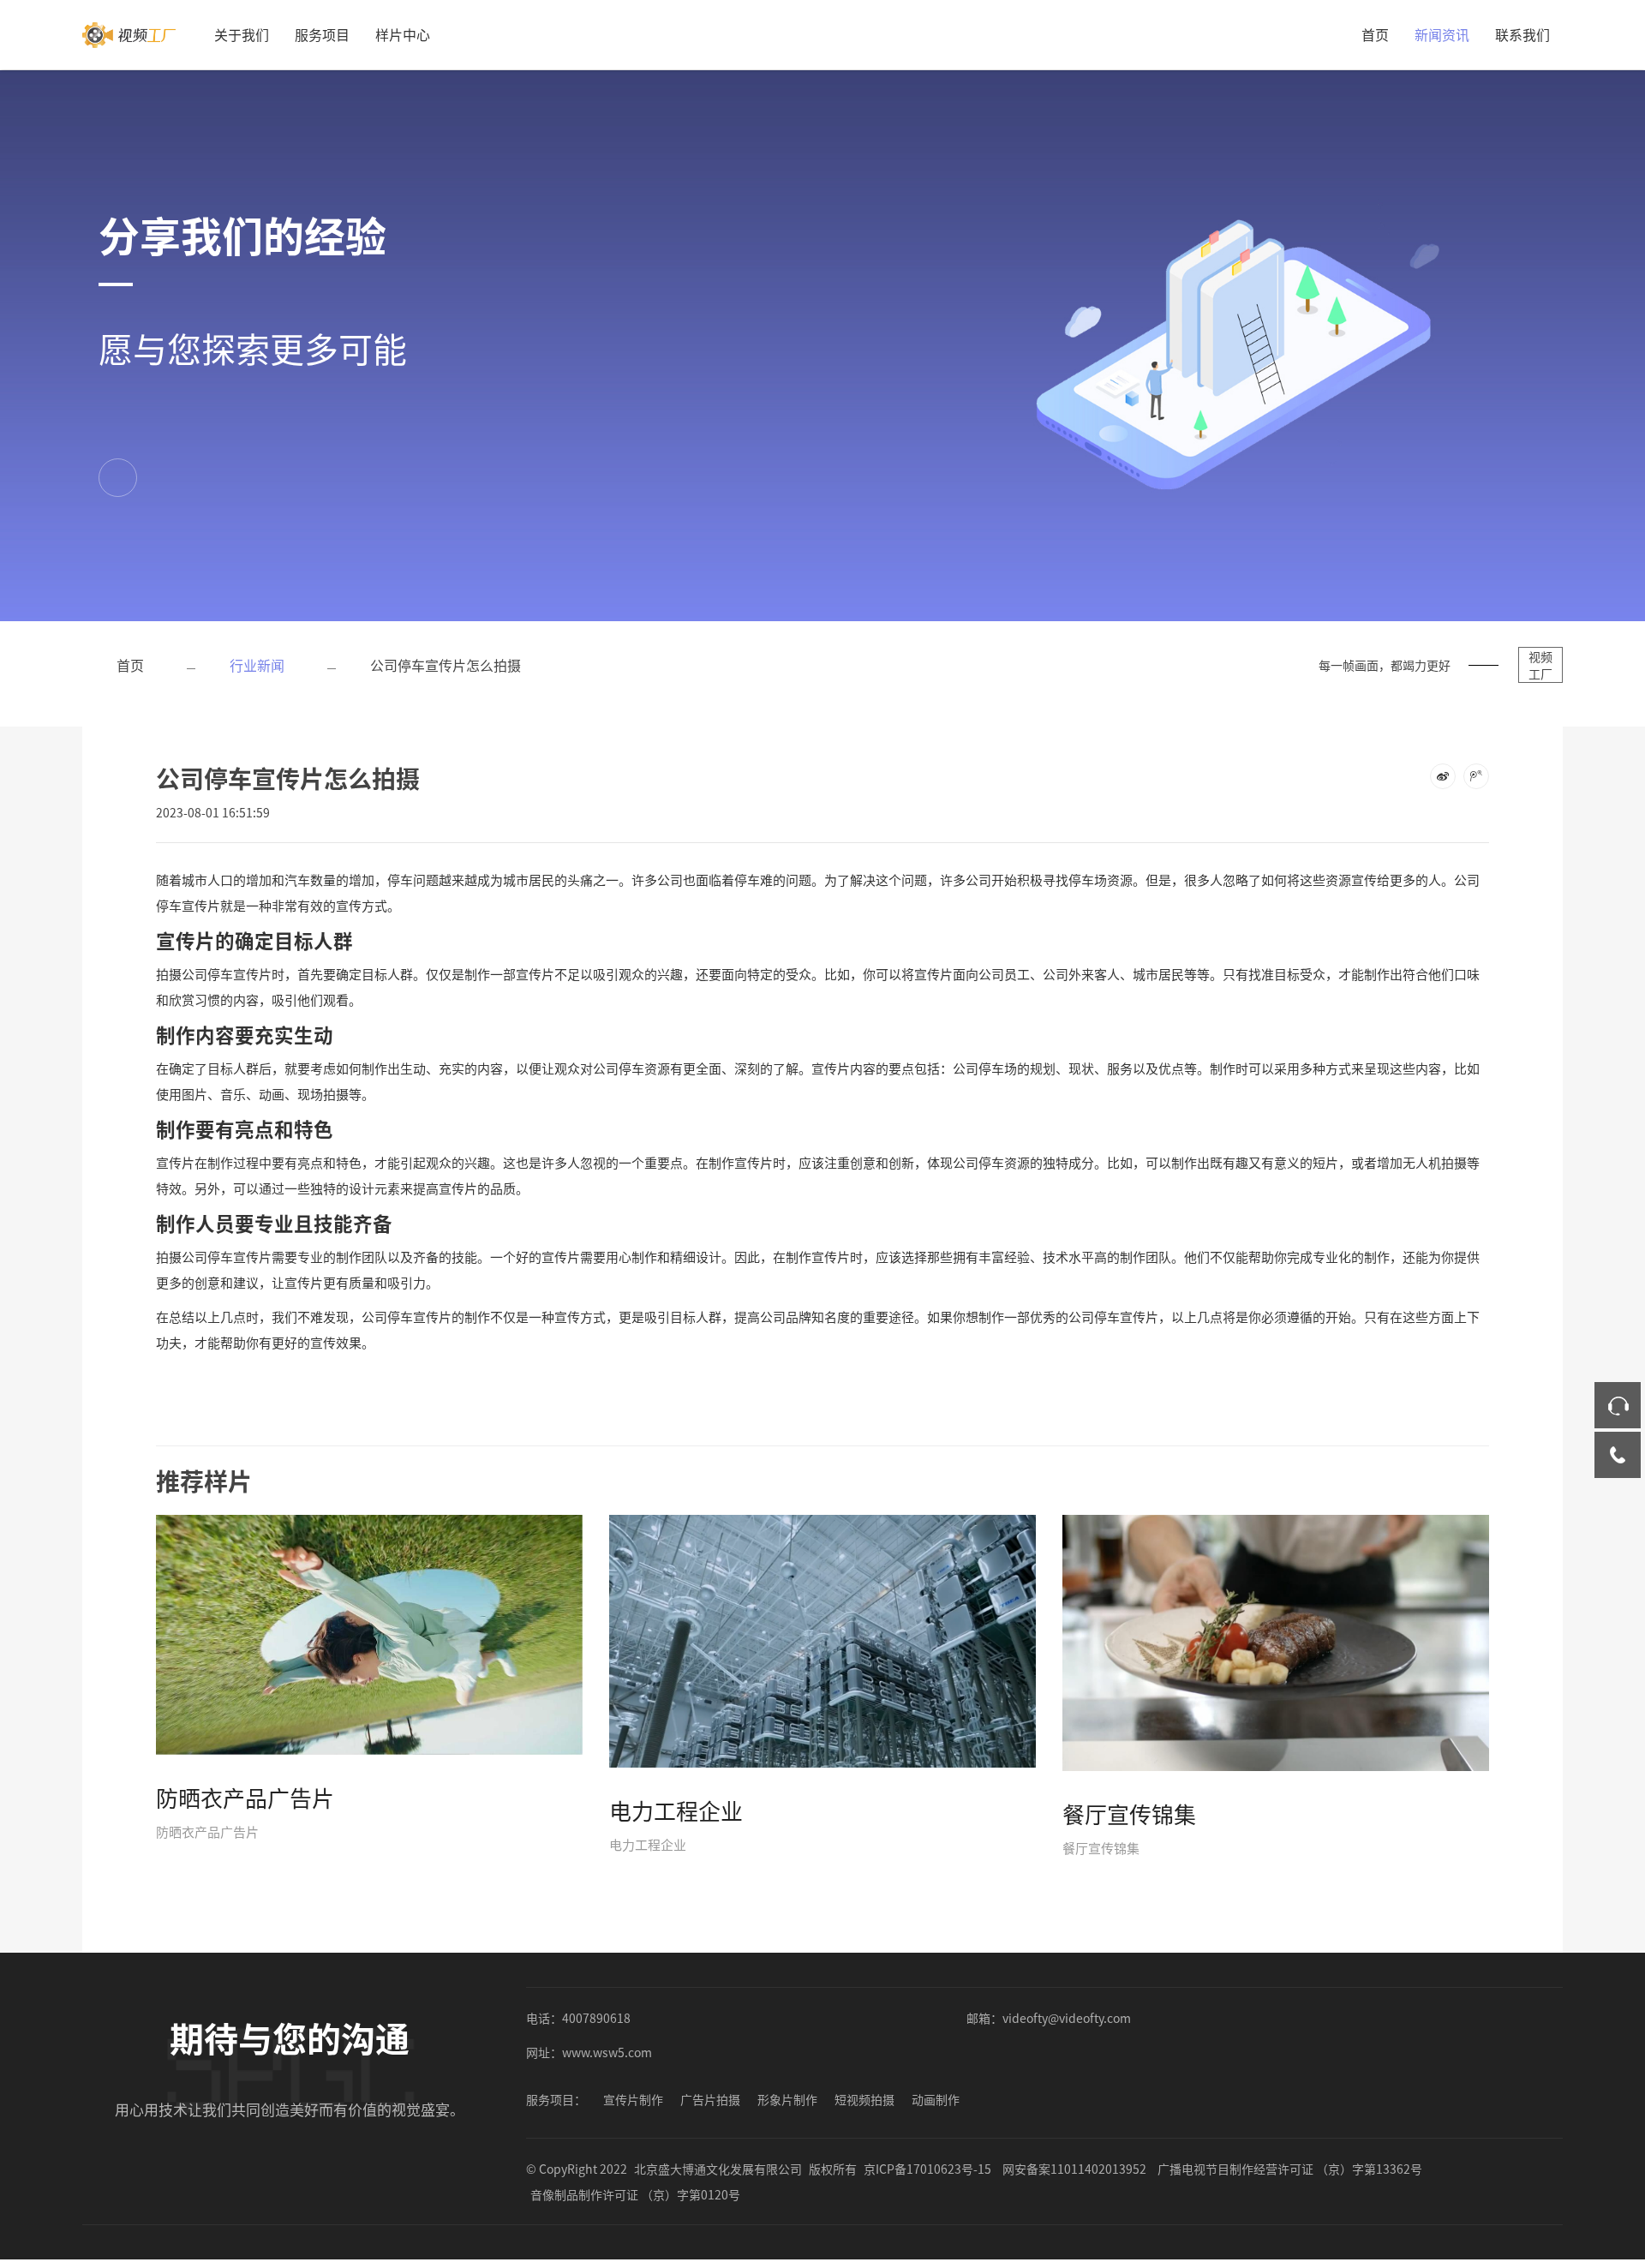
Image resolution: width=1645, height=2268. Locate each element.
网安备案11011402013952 (1074, 2169)
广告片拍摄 (710, 2099)
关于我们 (242, 34)
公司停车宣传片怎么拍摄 (446, 665)
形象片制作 (787, 2099)
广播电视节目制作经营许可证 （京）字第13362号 (1290, 2169)
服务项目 (322, 34)
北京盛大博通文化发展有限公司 (718, 2169)
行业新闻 (257, 665)
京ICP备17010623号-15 (927, 2169)
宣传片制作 (633, 2099)
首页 (1375, 34)
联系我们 (1522, 34)
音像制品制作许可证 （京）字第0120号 (635, 2194)
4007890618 (596, 2018)
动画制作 (936, 2099)
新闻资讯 (1442, 34)
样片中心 (403, 34)
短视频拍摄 (864, 2099)
